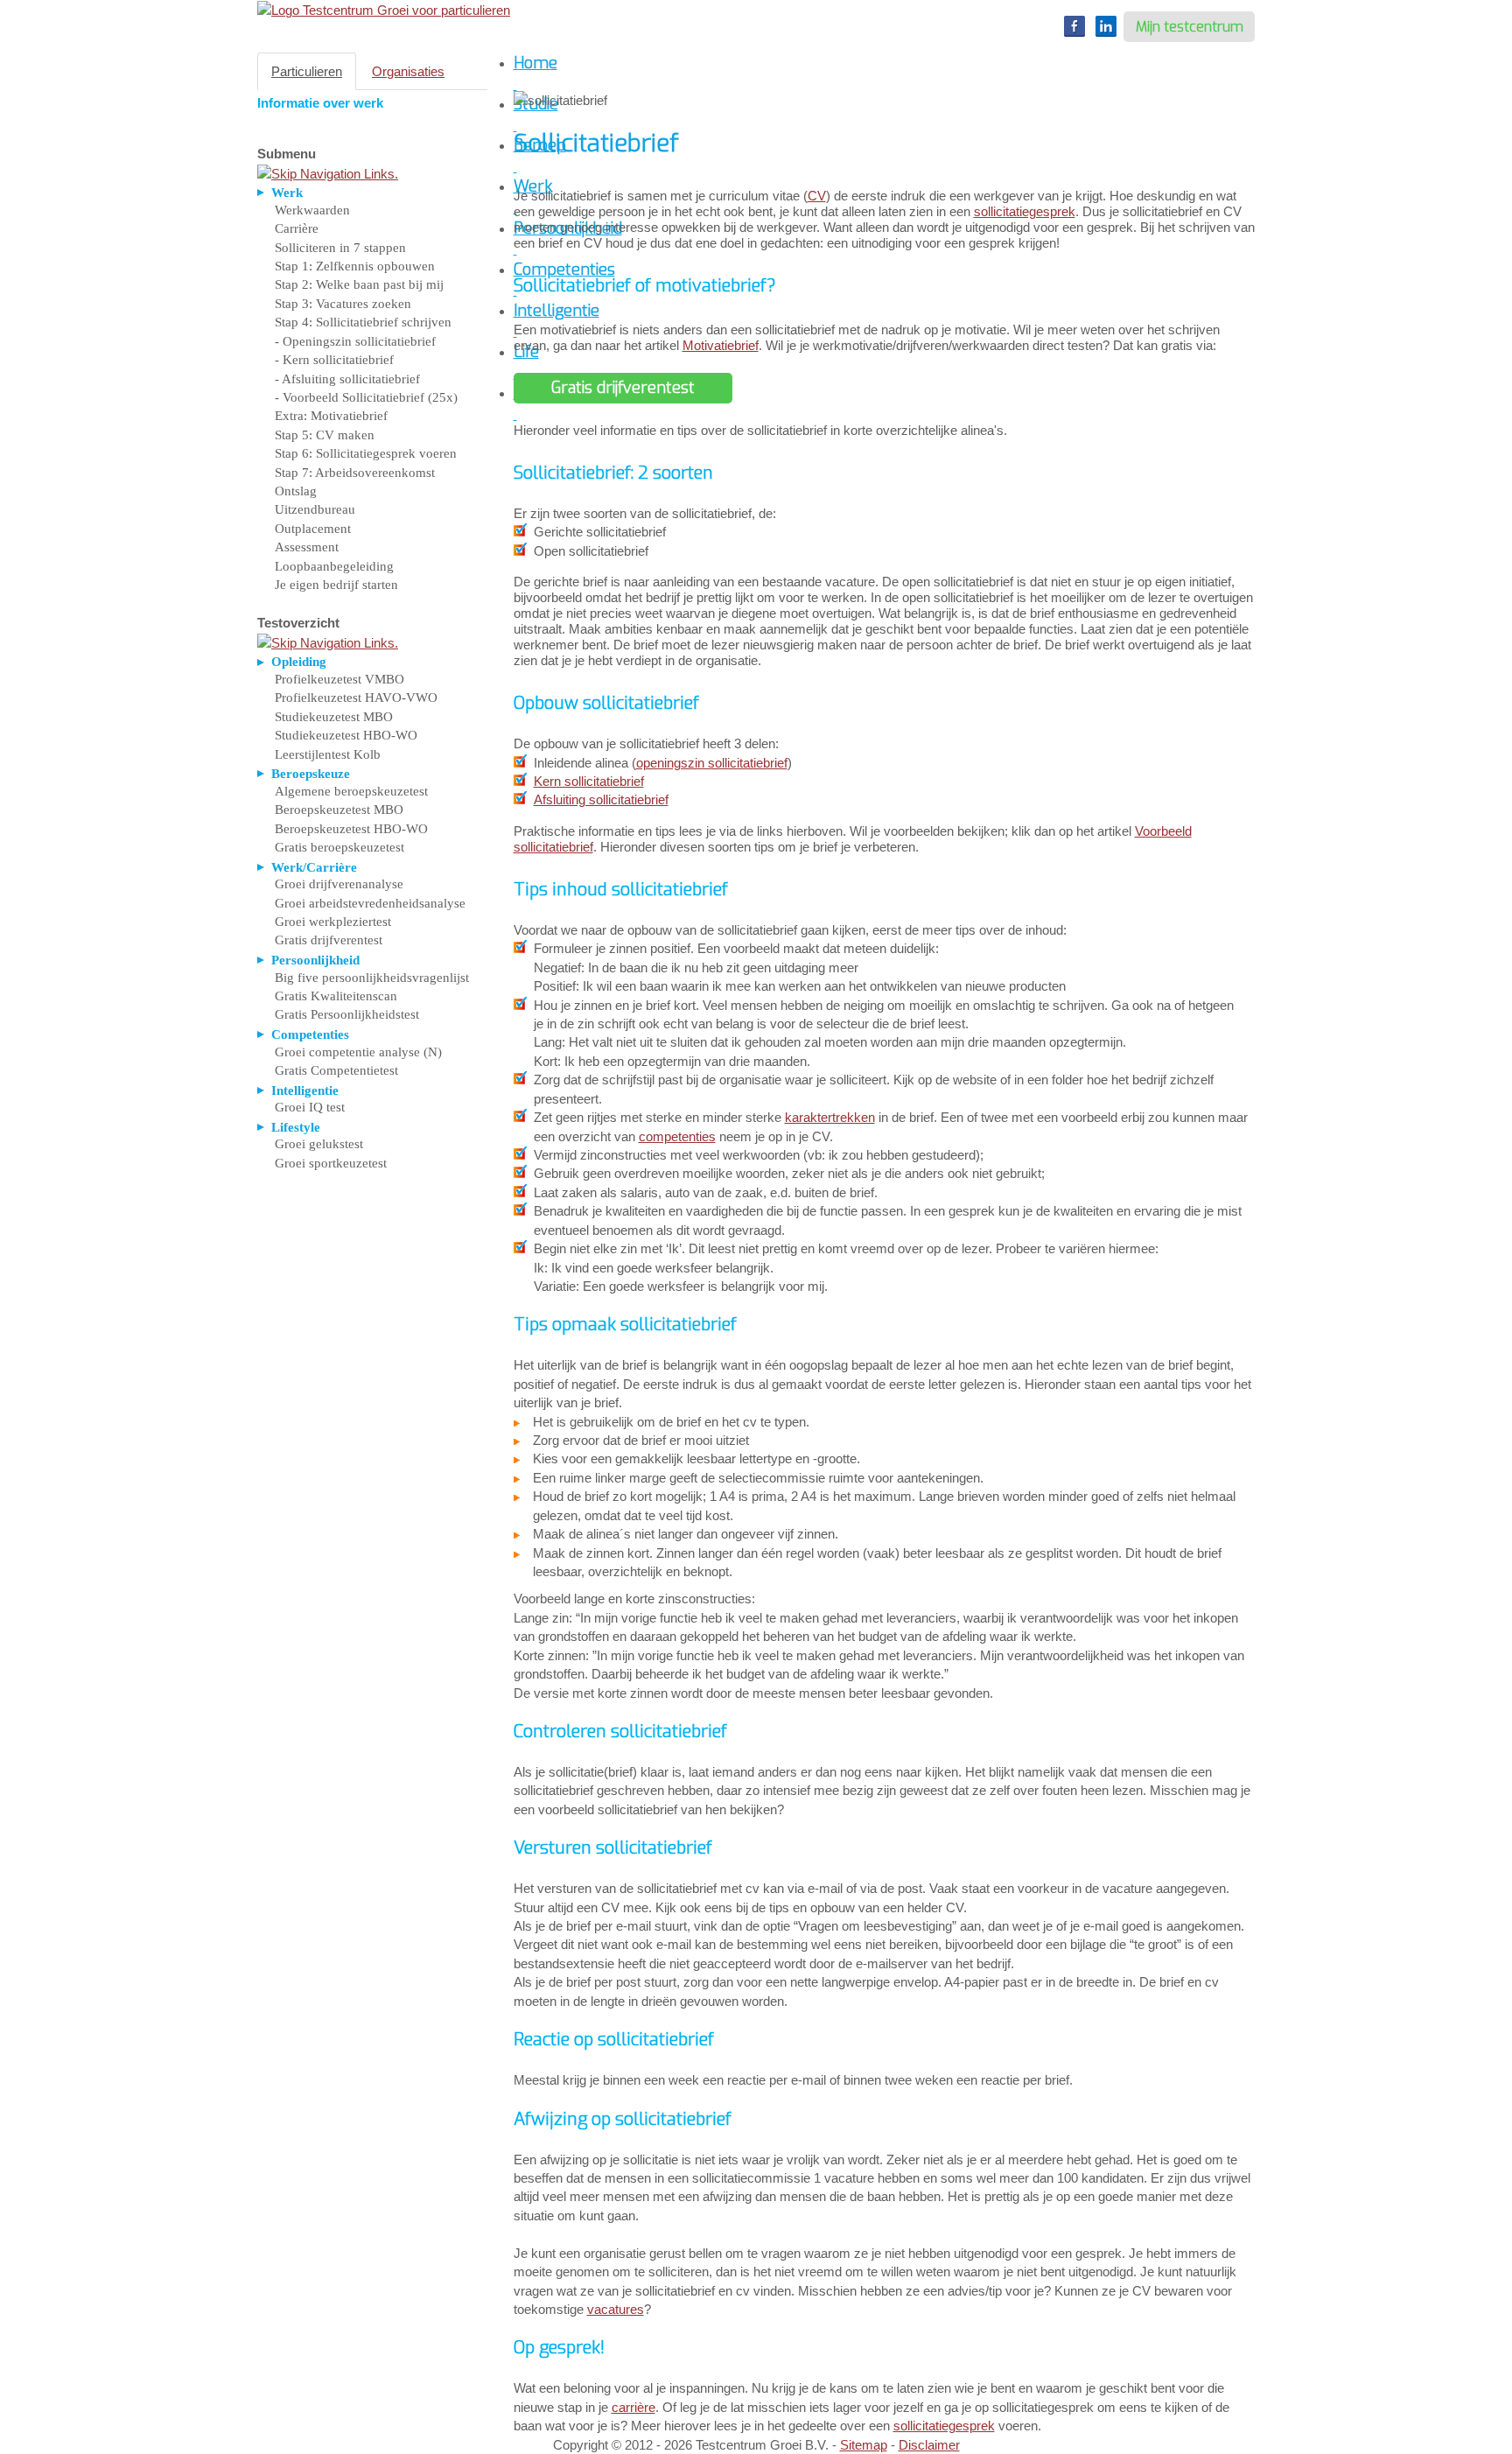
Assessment (307, 547)
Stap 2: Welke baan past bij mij (359, 284)
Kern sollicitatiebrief (589, 781)
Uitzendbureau (315, 509)
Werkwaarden (312, 210)
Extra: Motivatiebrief (331, 416)
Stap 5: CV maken (325, 435)
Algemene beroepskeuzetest (351, 791)
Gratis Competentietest (336, 1070)
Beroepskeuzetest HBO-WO (351, 829)
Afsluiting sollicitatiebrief (601, 799)
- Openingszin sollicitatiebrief (355, 341)
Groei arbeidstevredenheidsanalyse (370, 903)
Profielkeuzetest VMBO (339, 679)
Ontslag (296, 491)
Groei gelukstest (319, 1144)
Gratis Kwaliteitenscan (336, 996)
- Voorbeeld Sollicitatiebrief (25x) (366, 397)
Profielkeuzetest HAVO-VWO (356, 698)
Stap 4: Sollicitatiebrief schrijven (363, 322)
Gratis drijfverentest (329, 940)
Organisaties (408, 71)
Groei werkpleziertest (333, 922)
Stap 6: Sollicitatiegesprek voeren (366, 453)
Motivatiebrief (721, 345)
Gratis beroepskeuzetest (339, 847)
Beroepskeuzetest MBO (339, 810)
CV (817, 196)
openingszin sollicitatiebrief (712, 763)
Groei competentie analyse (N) (358, 1052)
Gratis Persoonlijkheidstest (347, 1014)
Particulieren (307, 71)
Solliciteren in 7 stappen (340, 248)
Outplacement (313, 529)
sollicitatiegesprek (1025, 211)
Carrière (297, 228)
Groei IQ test (310, 1107)
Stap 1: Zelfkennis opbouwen (355, 266)
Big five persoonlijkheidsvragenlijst (372, 978)
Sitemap (864, 2445)
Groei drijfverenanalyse (339, 884)
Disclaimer (929, 2445)
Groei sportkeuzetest (331, 1163)
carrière (633, 2407)
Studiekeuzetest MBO (334, 717)
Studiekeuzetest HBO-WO (346, 735)
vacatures (616, 2309)
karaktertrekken (830, 1117)
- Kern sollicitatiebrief (334, 360)
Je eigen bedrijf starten (336, 585)
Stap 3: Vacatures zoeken (343, 304)
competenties (677, 1136)
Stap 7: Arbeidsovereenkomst (355, 473)
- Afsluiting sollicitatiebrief (347, 379)
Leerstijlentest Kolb (328, 754)
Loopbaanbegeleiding (334, 566)
